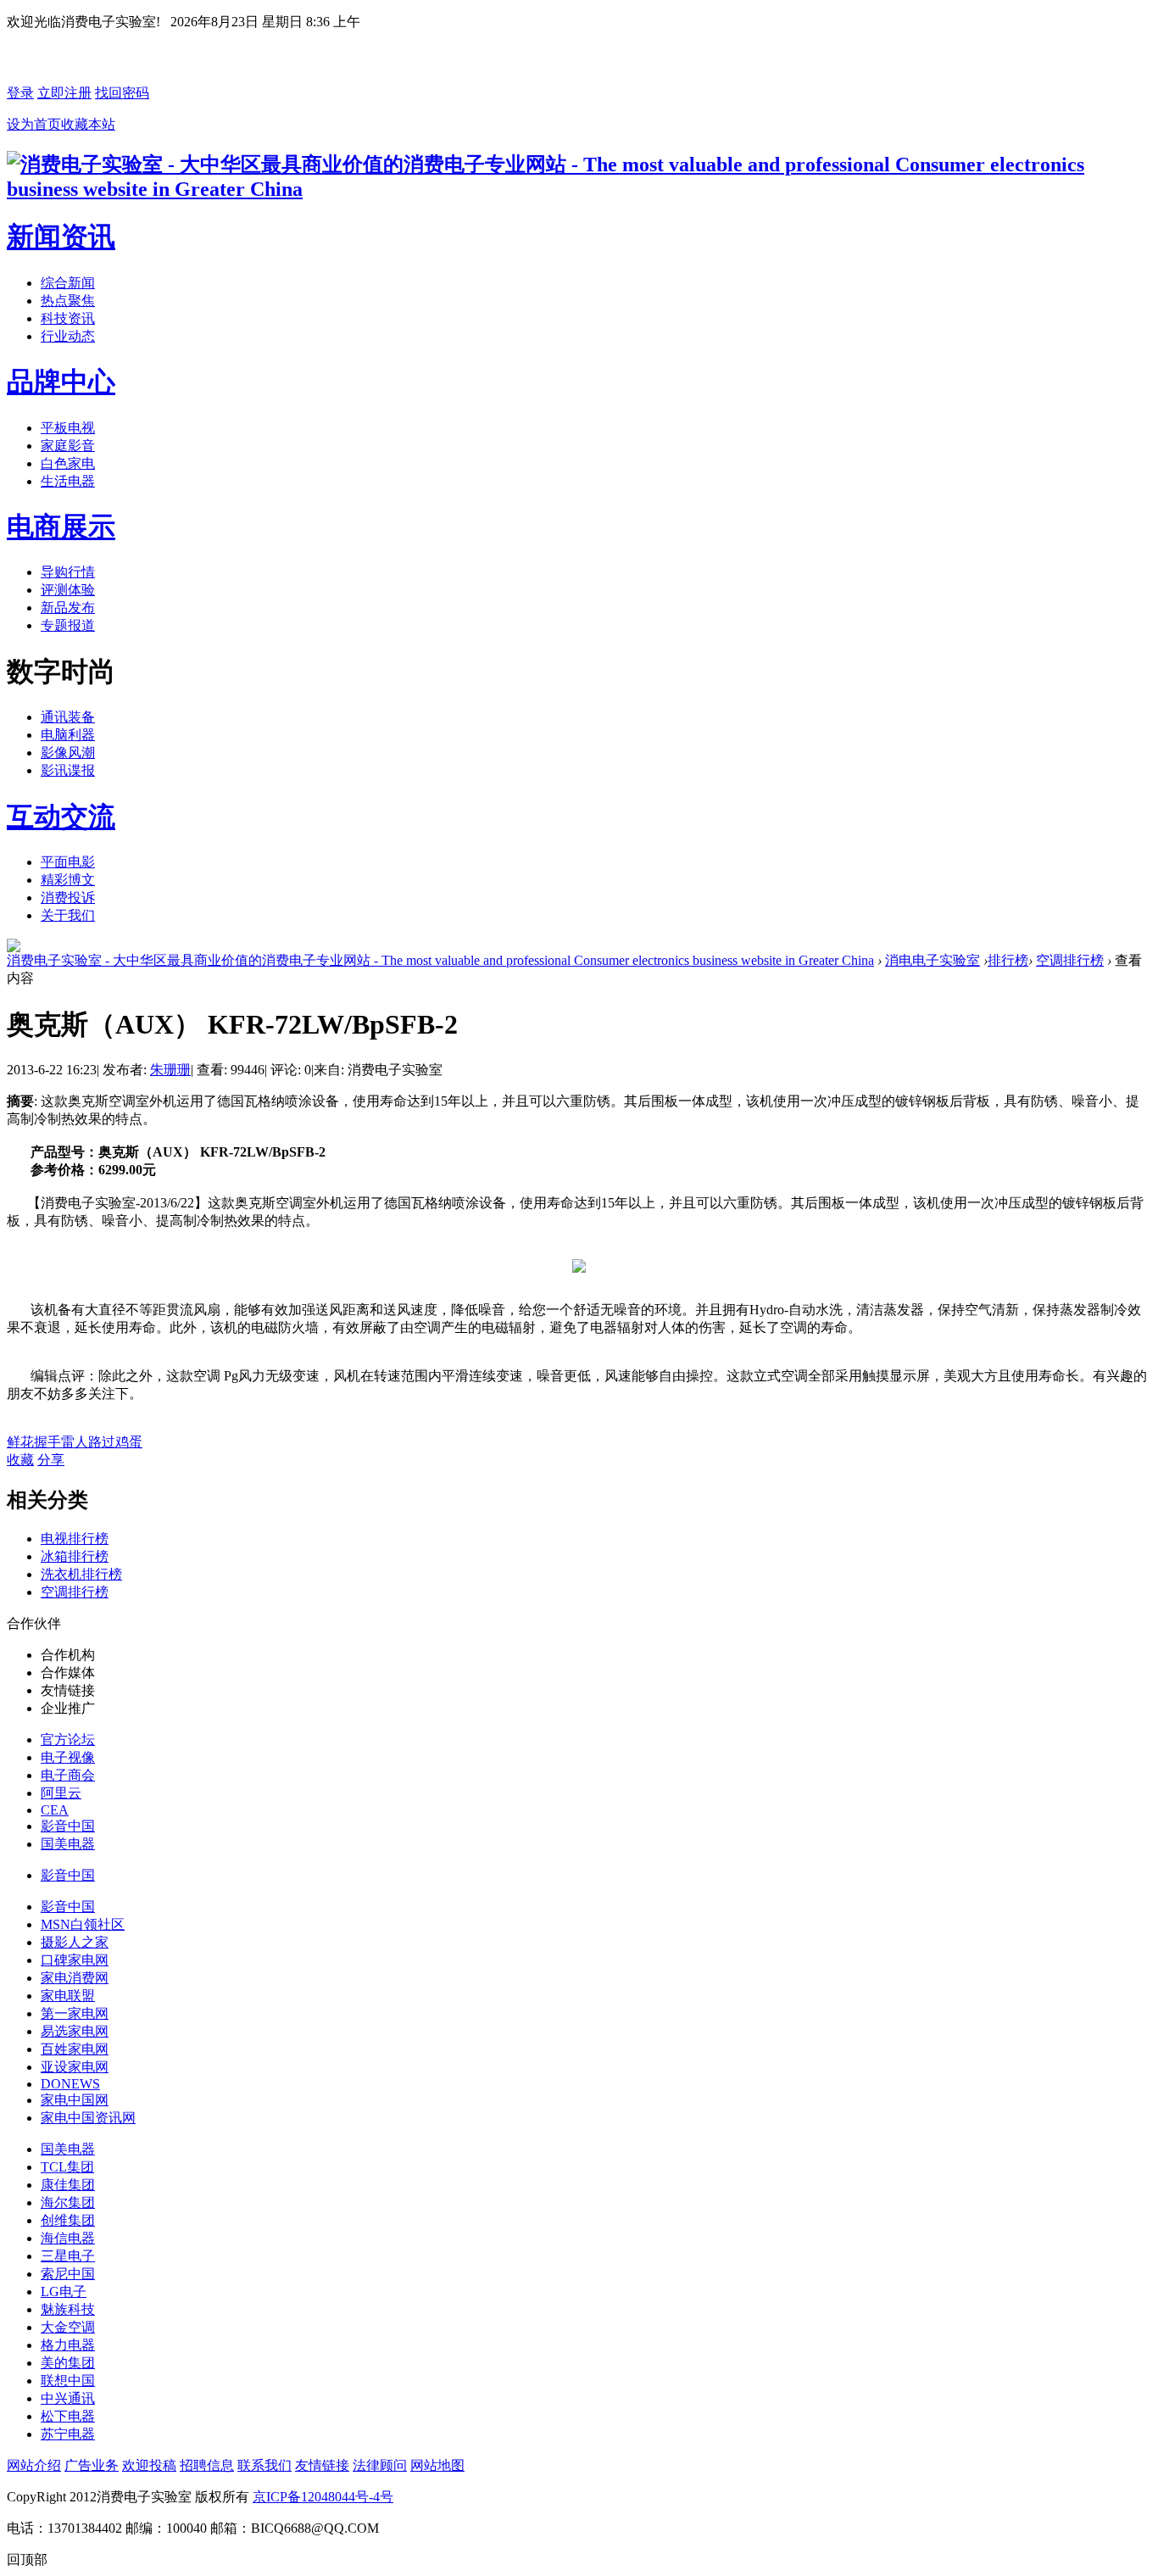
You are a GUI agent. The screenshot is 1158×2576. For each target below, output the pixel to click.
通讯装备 (68, 717)
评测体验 (68, 590)
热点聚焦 (68, 301)
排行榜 (1008, 960)
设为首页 (34, 124)
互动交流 (61, 817)
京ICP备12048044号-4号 (323, 2497)
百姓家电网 (75, 2049)
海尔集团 (68, 2202)
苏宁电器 (68, 2434)
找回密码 (122, 93)
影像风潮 (68, 753)
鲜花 (20, 1442)
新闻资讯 (61, 237)
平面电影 (68, 862)
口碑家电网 (75, 1960)
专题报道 (68, 625)
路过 (102, 1442)
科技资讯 (68, 318)
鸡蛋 (129, 1442)
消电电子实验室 (933, 960)
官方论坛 (68, 1740)
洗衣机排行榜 (81, 1574)
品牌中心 (61, 382)
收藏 (20, 1460)
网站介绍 (34, 2465)
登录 (20, 93)
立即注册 (64, 93)
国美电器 (68, 1844)
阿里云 (61, 1793)
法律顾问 (380, 2465)
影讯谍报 (68, 770)
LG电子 (64, 2292)
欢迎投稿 (149, 2465)
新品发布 (68, 608)
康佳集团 (68, 2185)
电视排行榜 (75, 1539)
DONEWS (70, 2084)
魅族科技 (68, 2309)
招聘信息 (207, 2465)
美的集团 (68, 2363)
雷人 (75, 1442)
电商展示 (61, 527)
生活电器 (68, 481)
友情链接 (322, 2465)
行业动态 (68, 336)
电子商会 (68, 1775)
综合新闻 (68, 283)
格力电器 (68, 2345)
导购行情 (68, 572)
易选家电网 (75, 2031)
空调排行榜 (1070, 960)
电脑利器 (68, 735)
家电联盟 (68, 1996)
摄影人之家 (75, 1942)
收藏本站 (88, 124)
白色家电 (68, 463)
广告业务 (92, 2465)
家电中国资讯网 (88, 2118)
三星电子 (68, 2256)
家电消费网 (75, 1978)
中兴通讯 (68, 2398)
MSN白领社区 (83, 1924)
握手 (47, 1442)
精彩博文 (68, 880)
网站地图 (437, 2465)
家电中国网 (75, 2100)
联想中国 (68, 2381)
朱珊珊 (170, 1070)
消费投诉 (68, 898)
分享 (51, 1460)
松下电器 (68, 2416)
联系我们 (264, 2465)
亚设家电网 (75, 2067)
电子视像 (68, 1757)
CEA (55, 1810)
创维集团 (68, 2220)
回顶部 (27, 2559)
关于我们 (68, 915)
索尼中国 (68, 2274)
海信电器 (68, 2238)
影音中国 (68, 1826)
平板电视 (68, 428)
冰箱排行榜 (75, 1556)
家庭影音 (68, 446)
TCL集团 (67, 2167)
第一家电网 (75, 2013)
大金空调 (68, 2327)
